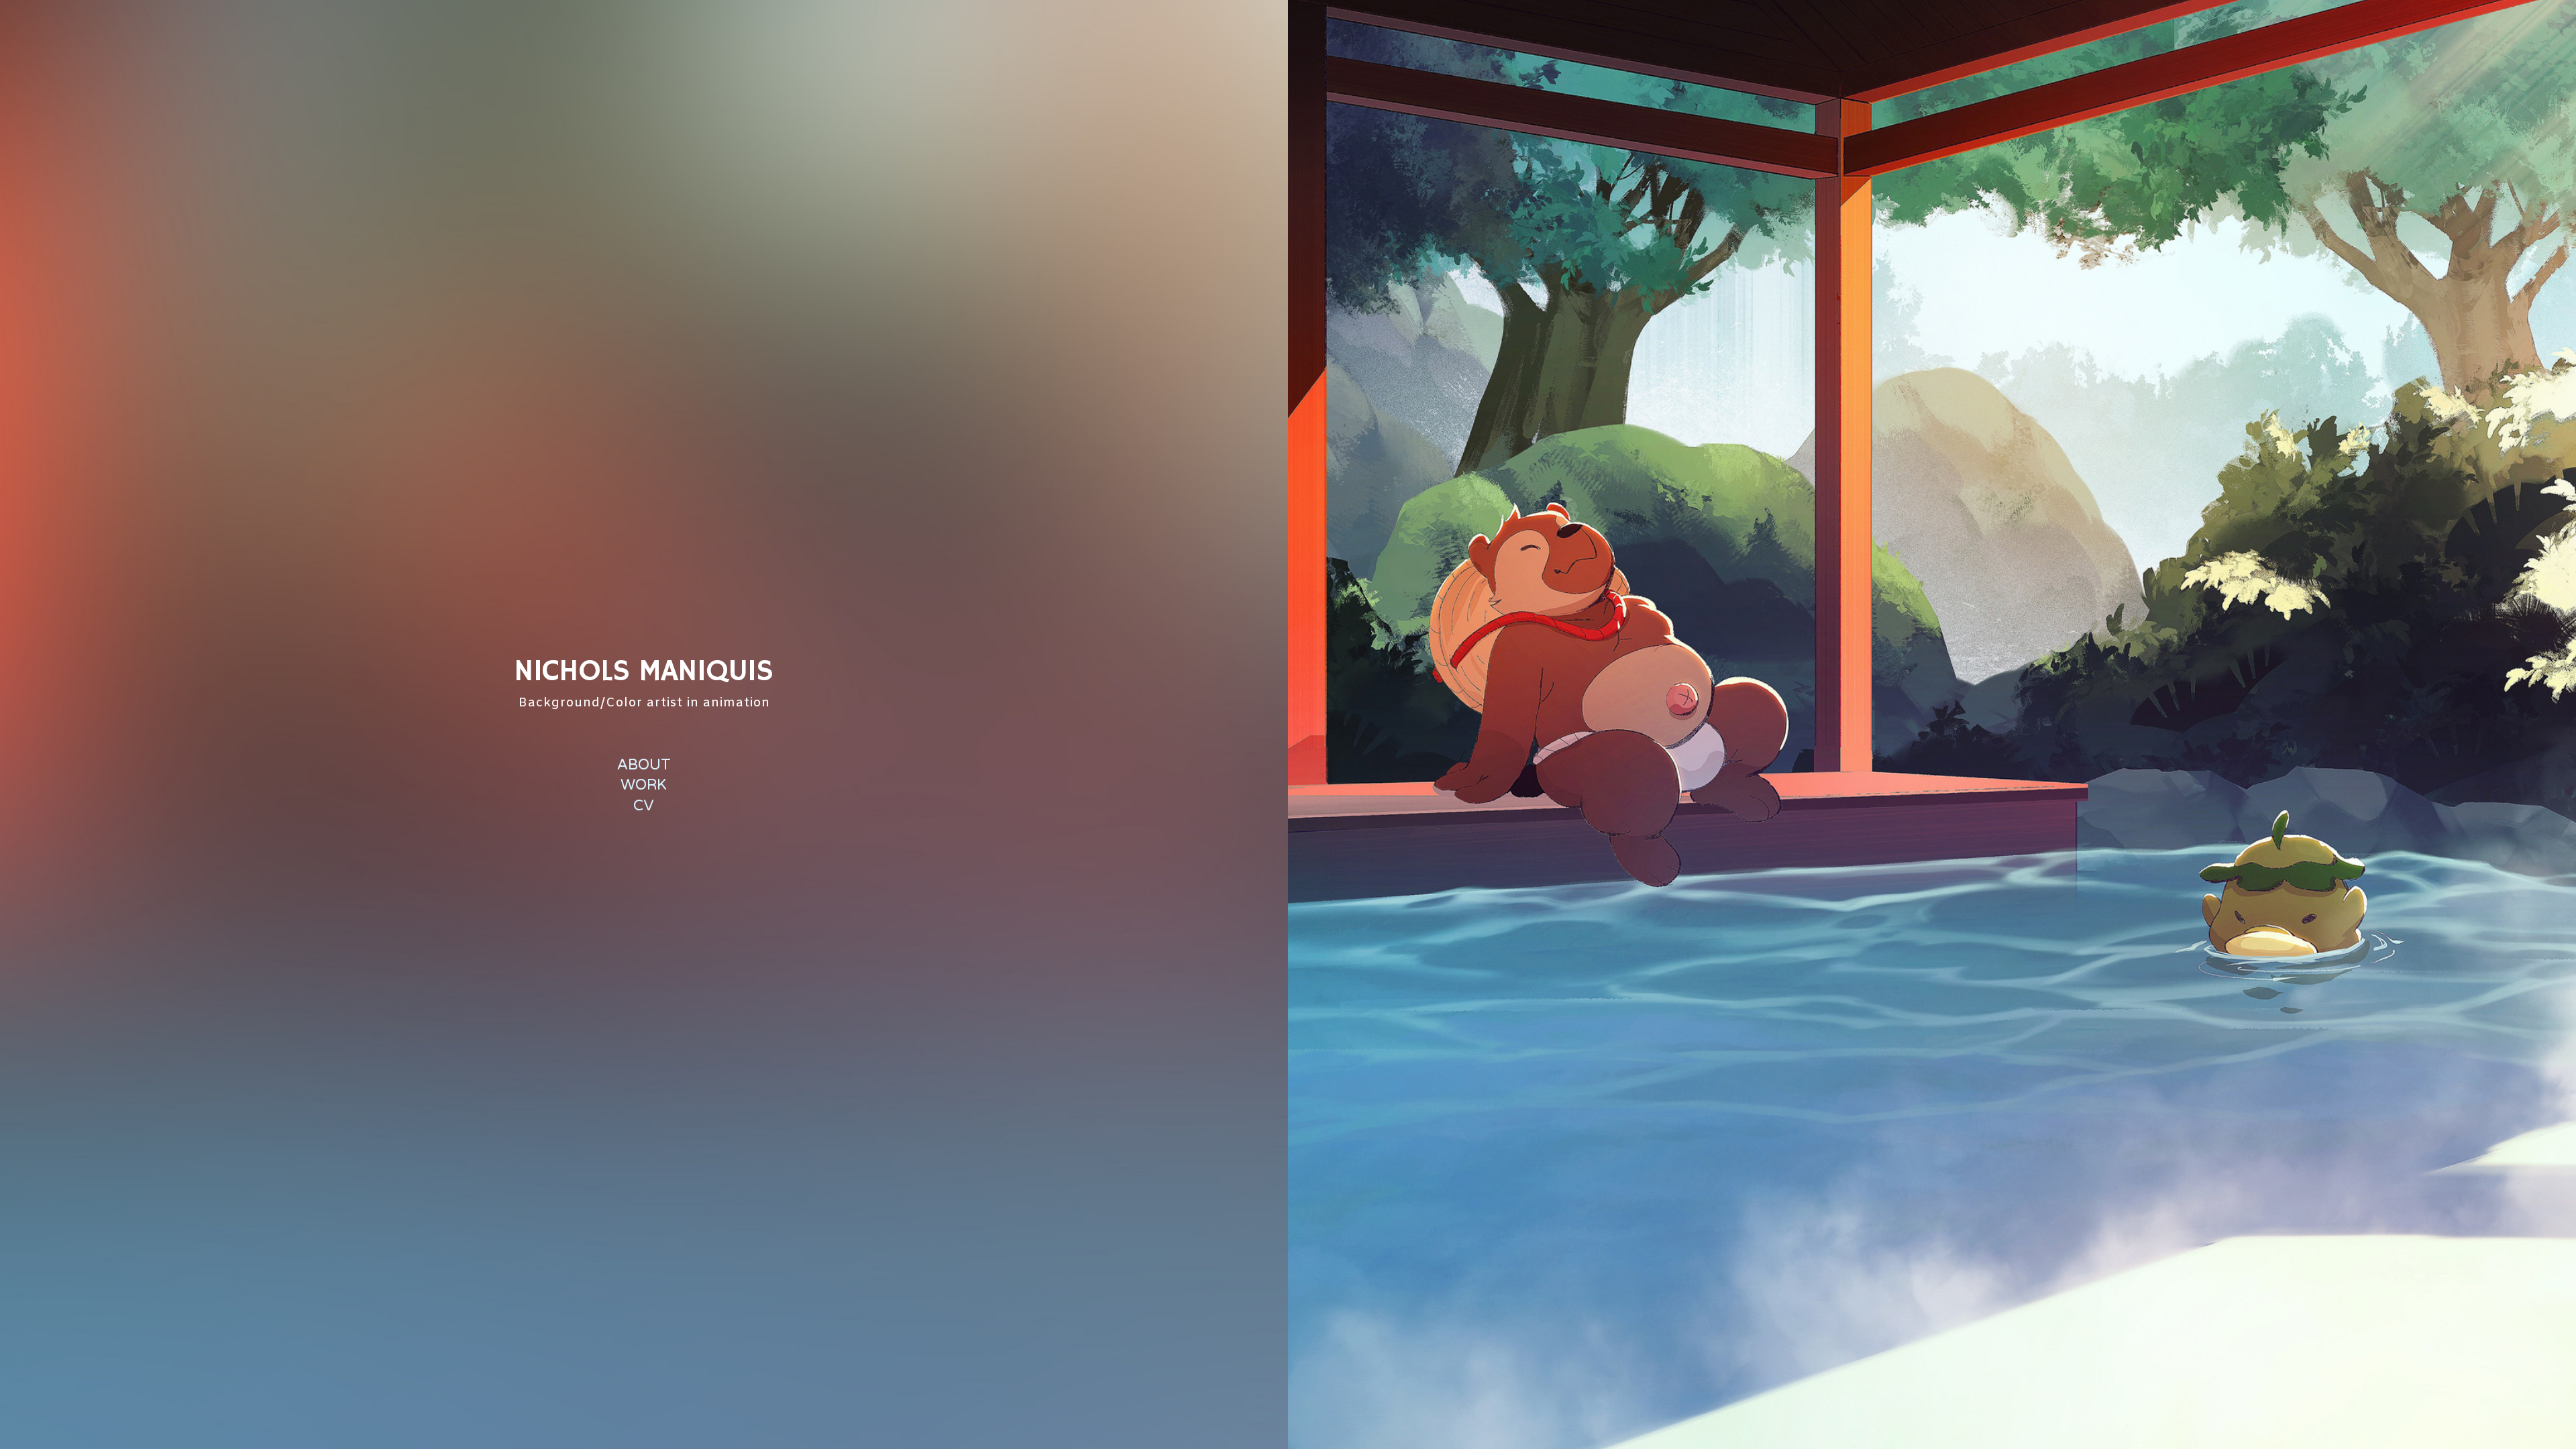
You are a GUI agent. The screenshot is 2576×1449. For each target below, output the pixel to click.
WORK (644, 785)
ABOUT (644, 765)
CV (644, 806)
